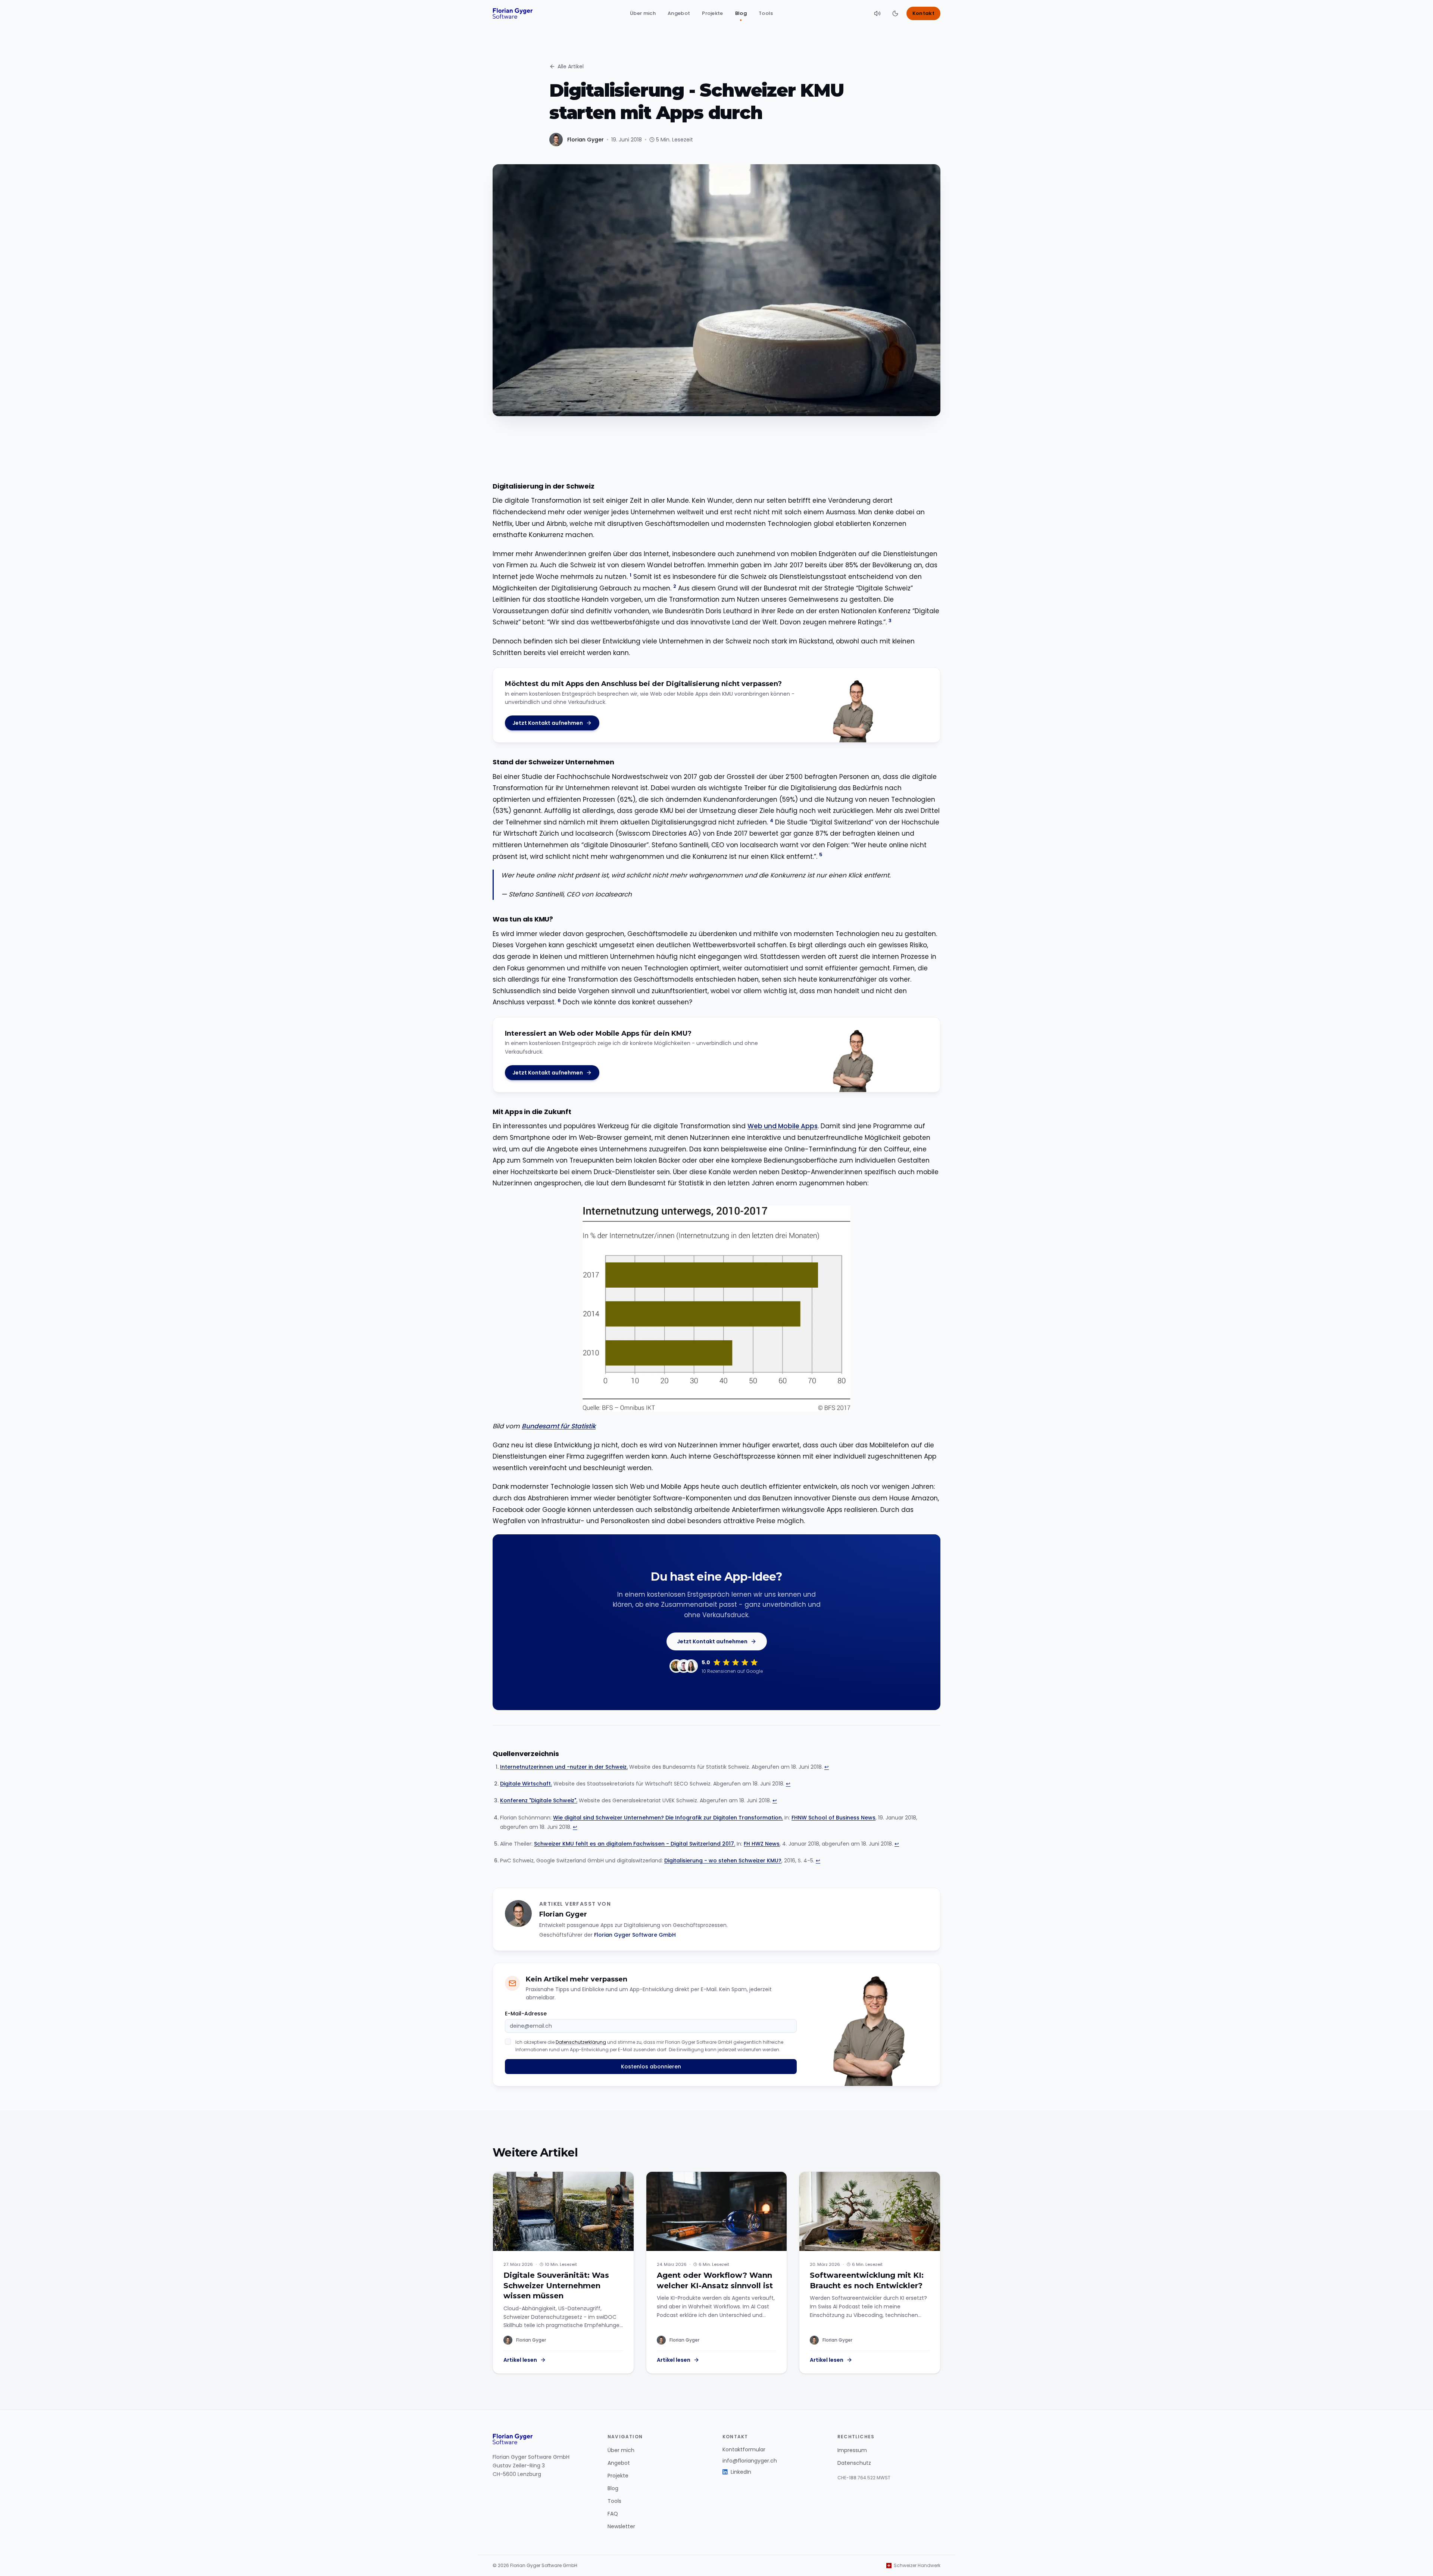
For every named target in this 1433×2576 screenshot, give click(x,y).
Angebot (679, 13)
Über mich (643, 13)
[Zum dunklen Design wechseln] (895, 13)
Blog (741, 13)
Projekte (713, 13)
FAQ (613, 2514)
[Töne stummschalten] (877, 13)
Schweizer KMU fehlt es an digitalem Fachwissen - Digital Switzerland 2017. (635, 1844)
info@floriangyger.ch (750, 2461)
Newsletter (621, 2526)
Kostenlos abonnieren (651, 2067)
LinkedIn (741, 2472)
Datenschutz (854, 2463)
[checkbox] (508, 2042)
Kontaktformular (744, 2449)
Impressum (852, 2450)
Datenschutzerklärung (581, 2042)
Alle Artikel (571, 66)
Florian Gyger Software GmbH (635, 1935)
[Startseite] (513, 13)
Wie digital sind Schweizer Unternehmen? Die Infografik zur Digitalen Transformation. (668, 1818)
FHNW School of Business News (833, 1818)
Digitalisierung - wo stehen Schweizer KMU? (723, 1861)
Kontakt (923, 13)
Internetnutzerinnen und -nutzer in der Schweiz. (564, 1767)
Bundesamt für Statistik (559, 1426)
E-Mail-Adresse (526, 2014)
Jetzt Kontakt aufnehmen (548, 723)
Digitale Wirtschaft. (526, 1784)
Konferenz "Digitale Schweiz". (539, 1800)
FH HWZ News (762, 1844)
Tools (766, 13)
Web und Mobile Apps (783, 1126)
